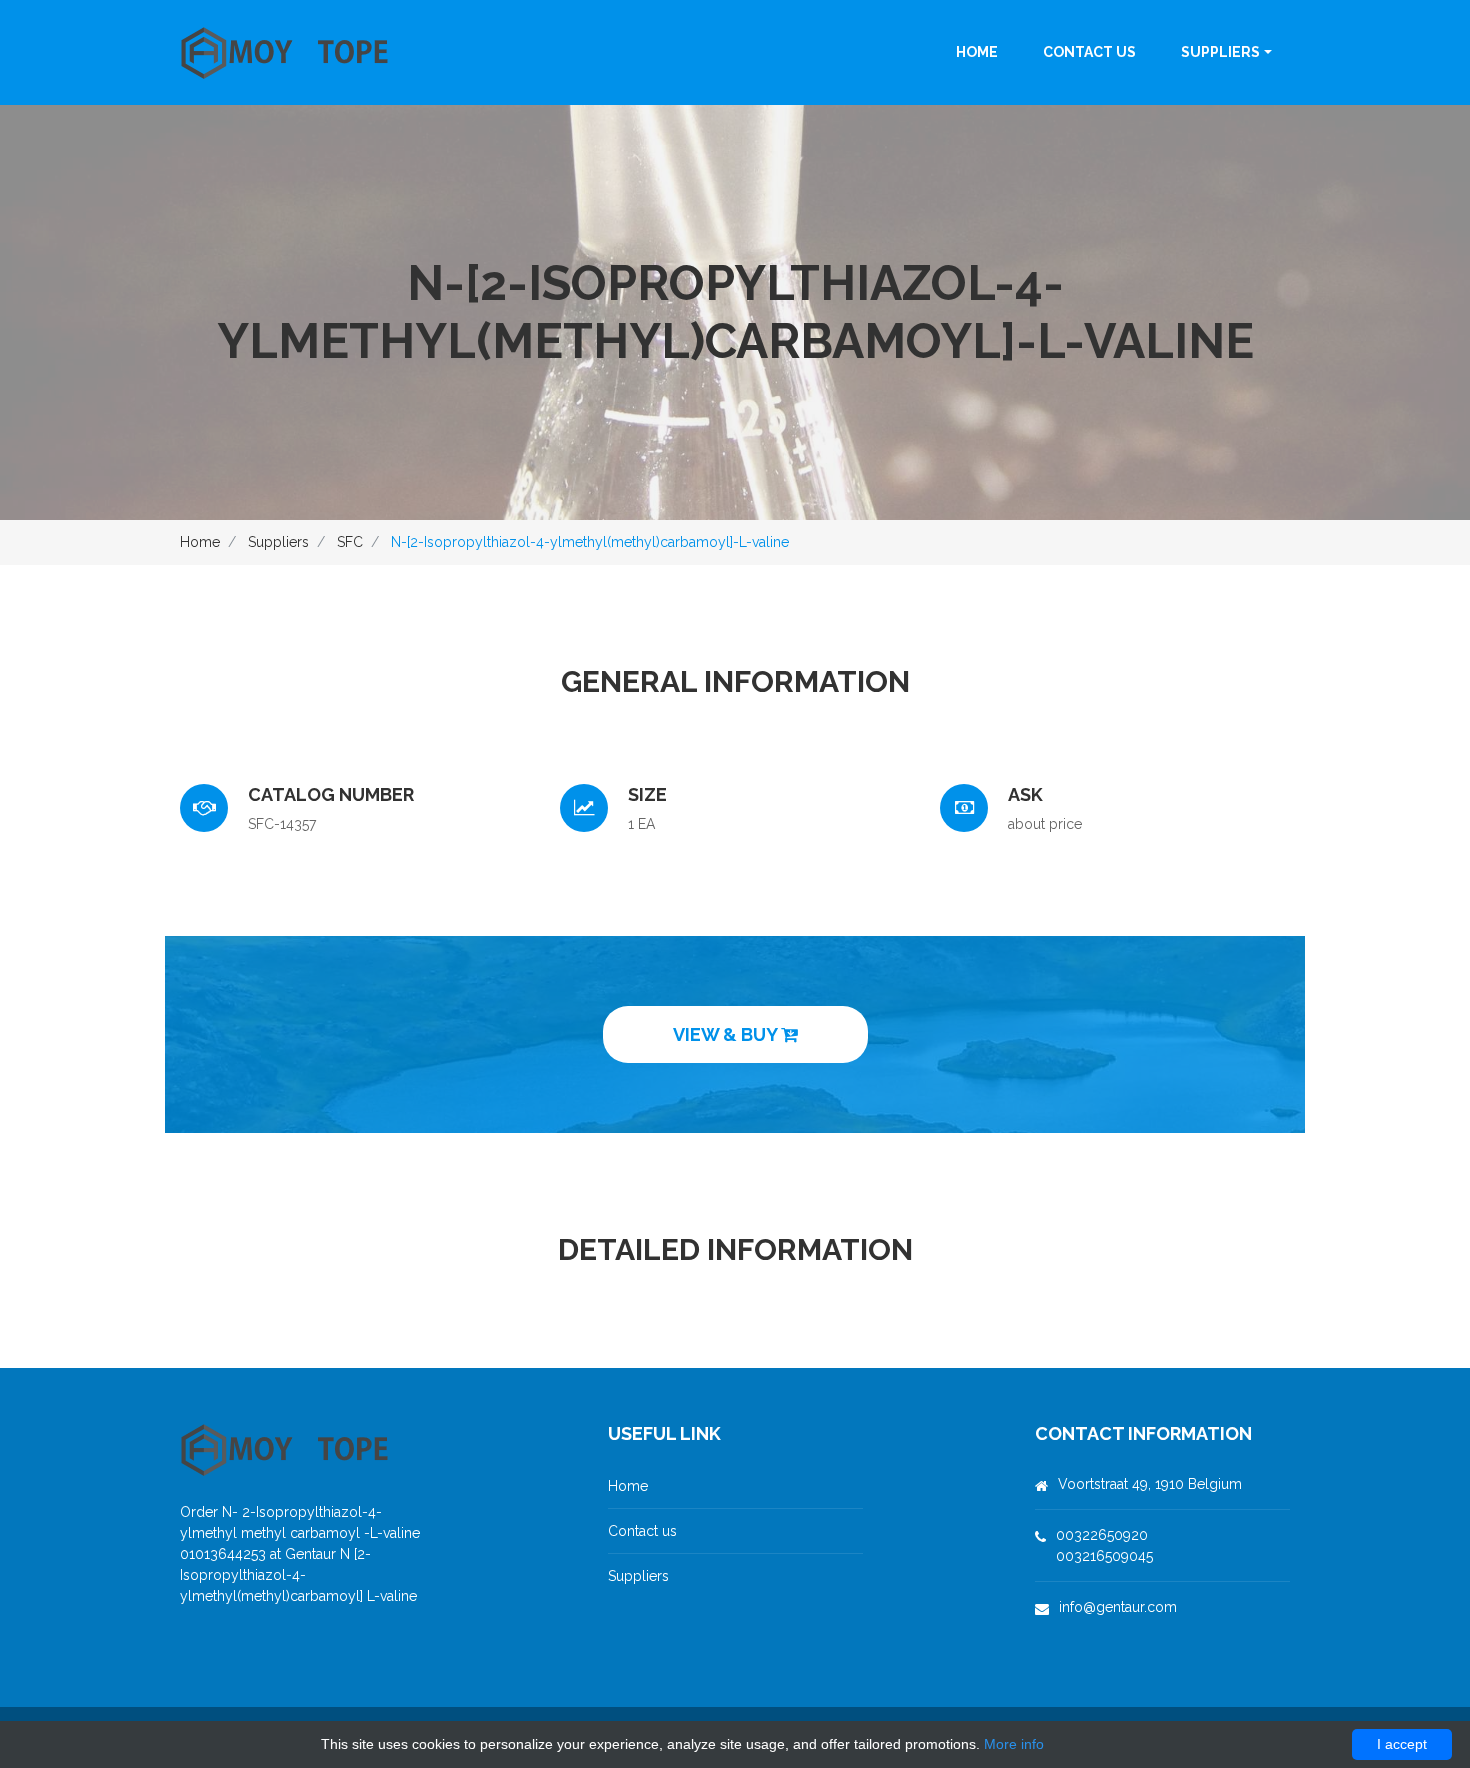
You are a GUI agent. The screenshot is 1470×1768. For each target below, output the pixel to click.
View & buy (727, 1034)
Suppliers (278, 542)
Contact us (1089, 52)
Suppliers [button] (1220, 52)
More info (1014, 1744)
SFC (350, 542)
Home (977, 52)
